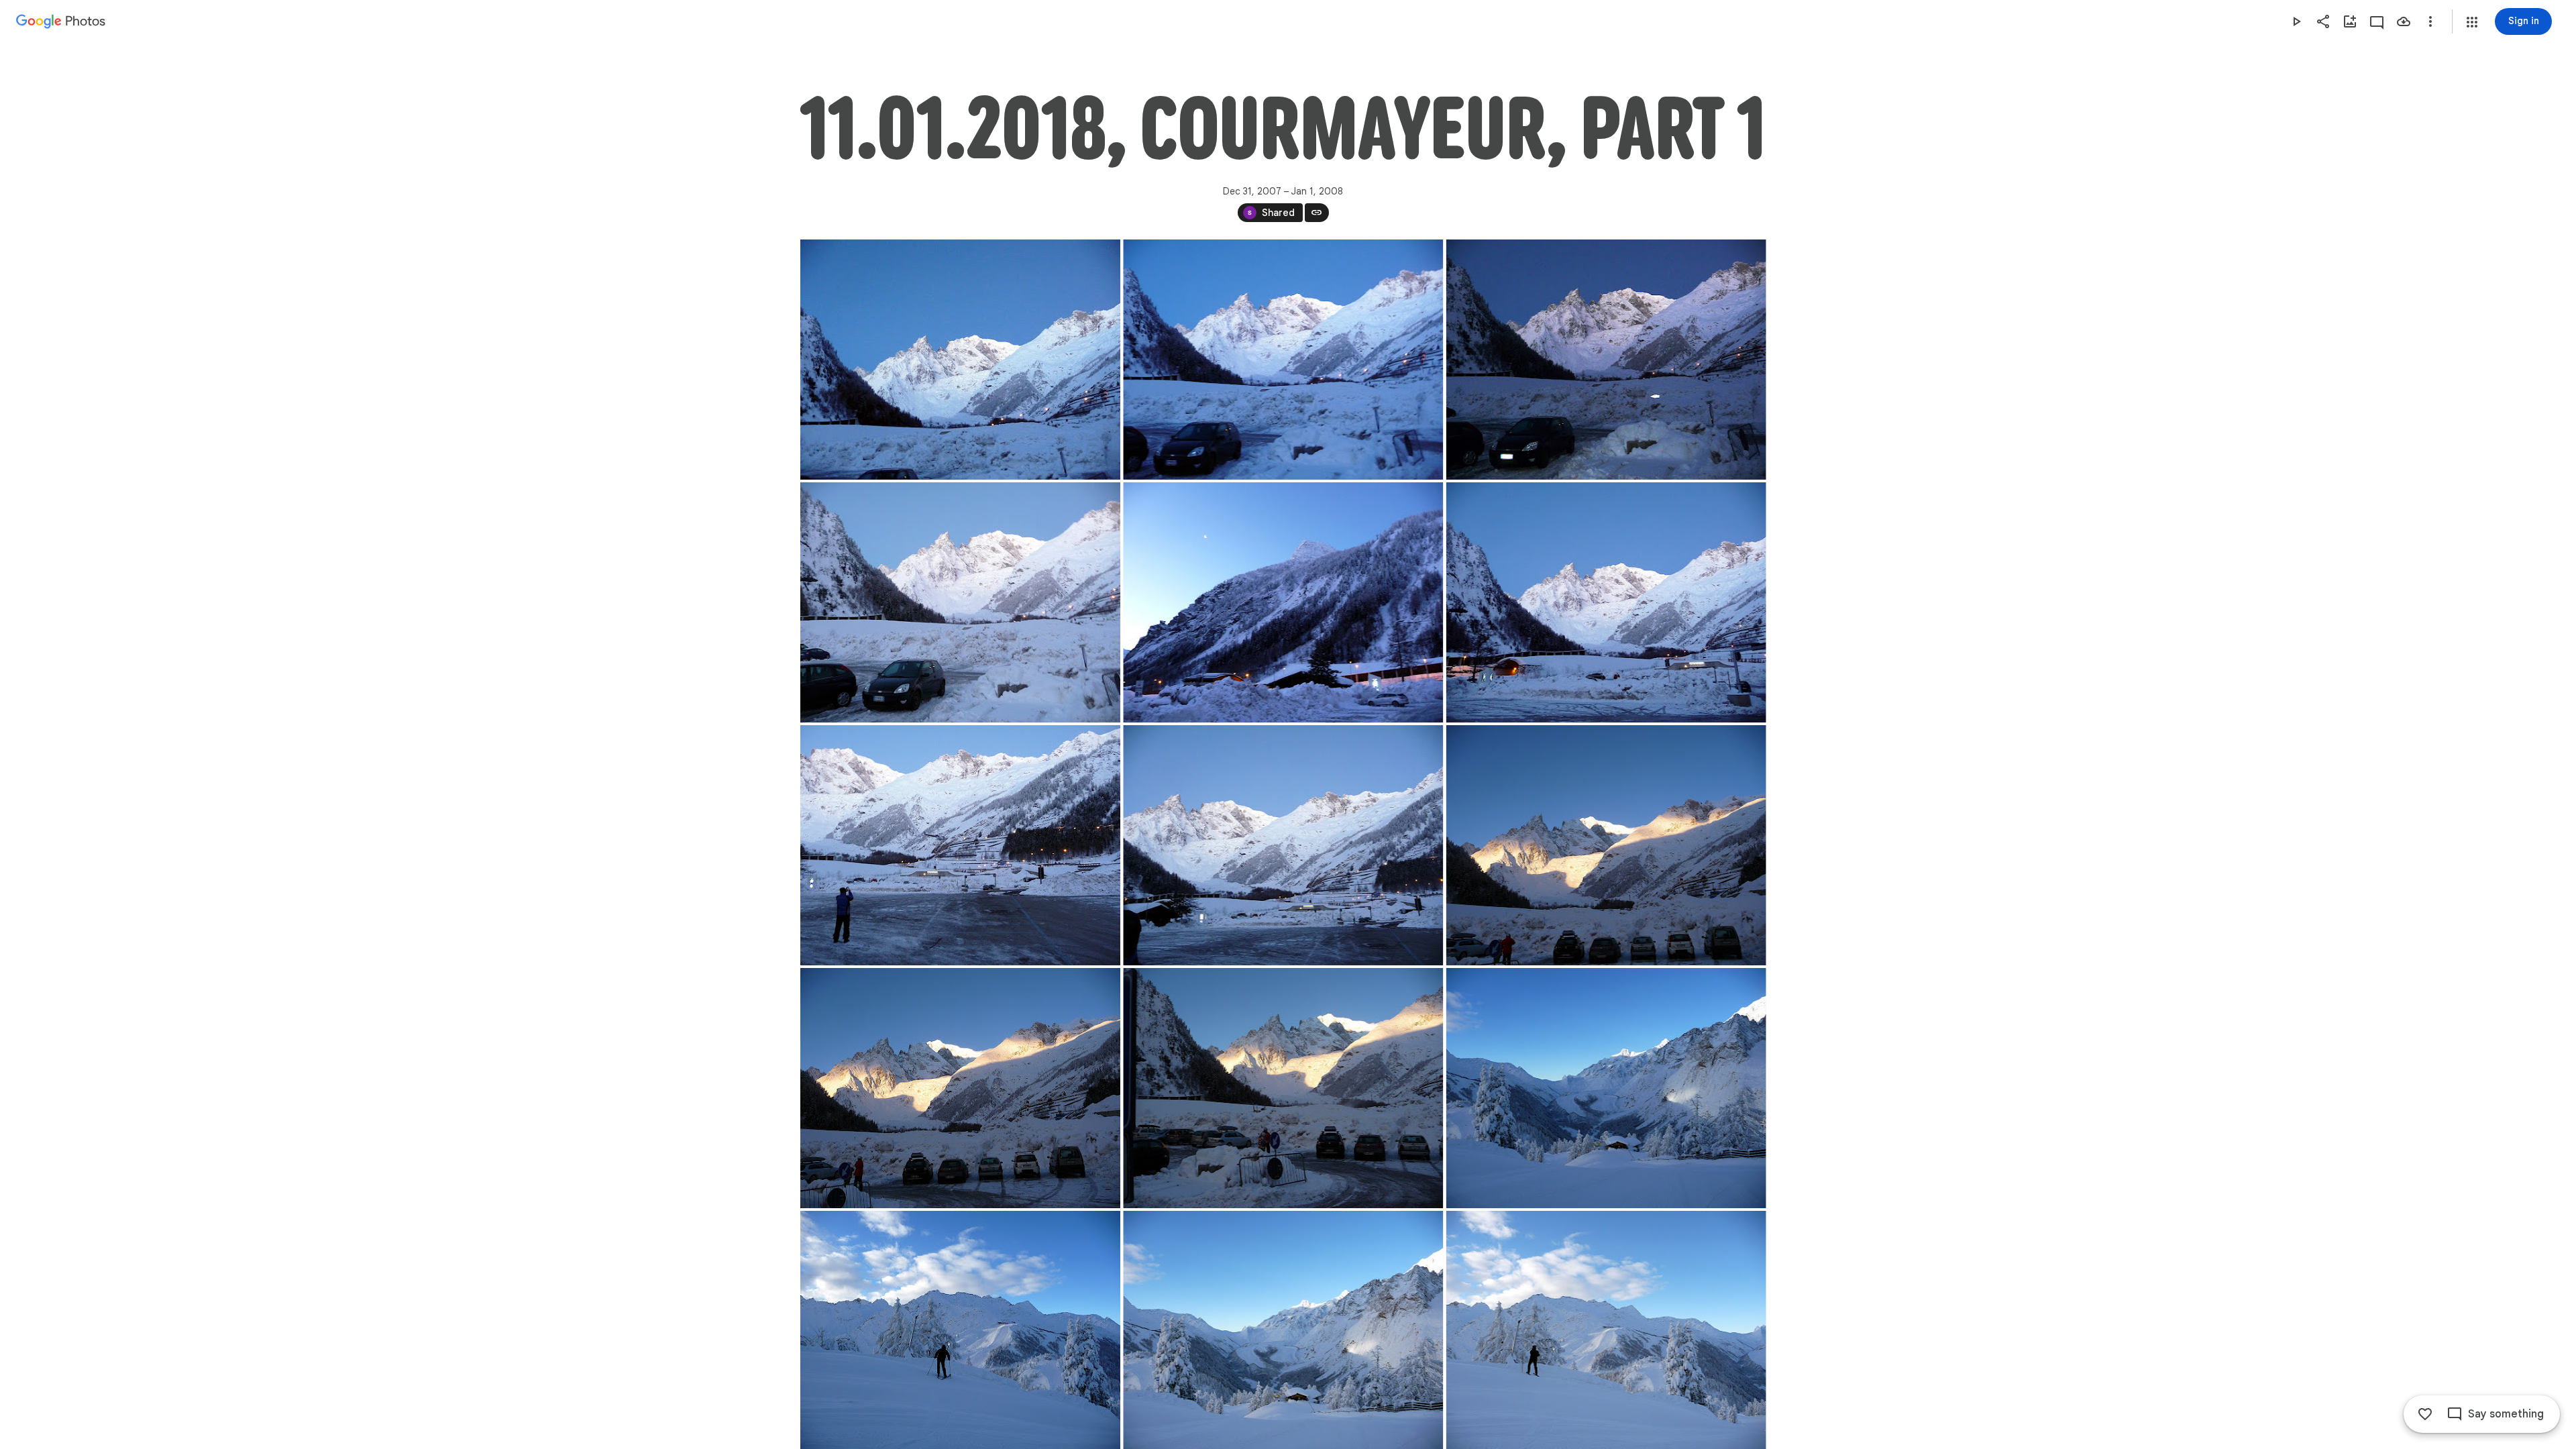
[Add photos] (2350, 21)
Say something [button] (2506, 1414)
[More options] (2430, 21)
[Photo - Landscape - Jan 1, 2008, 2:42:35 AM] (960, 845)
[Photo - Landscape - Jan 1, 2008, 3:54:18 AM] (1606, 1088)
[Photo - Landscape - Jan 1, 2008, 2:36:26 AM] (960, 602)
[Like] (2425, 1414)
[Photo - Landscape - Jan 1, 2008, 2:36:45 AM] (1283, 602)
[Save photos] (2404, 21)
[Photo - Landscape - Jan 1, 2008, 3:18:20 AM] (1606, 845)
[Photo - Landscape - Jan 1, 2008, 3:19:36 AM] (1283, 1088)
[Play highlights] (2296, 21)
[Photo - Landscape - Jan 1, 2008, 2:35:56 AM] (1283, 360)
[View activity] (2377, 21)
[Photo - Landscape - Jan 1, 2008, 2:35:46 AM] (960, 360)
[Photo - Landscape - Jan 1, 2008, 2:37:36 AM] (1606, 602)
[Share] (2323, 21)
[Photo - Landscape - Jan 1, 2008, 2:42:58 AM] (1283, 845)
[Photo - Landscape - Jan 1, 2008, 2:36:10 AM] (1606, 360)
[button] (2472, 22)
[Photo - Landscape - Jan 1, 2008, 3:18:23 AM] (960, 1088)
